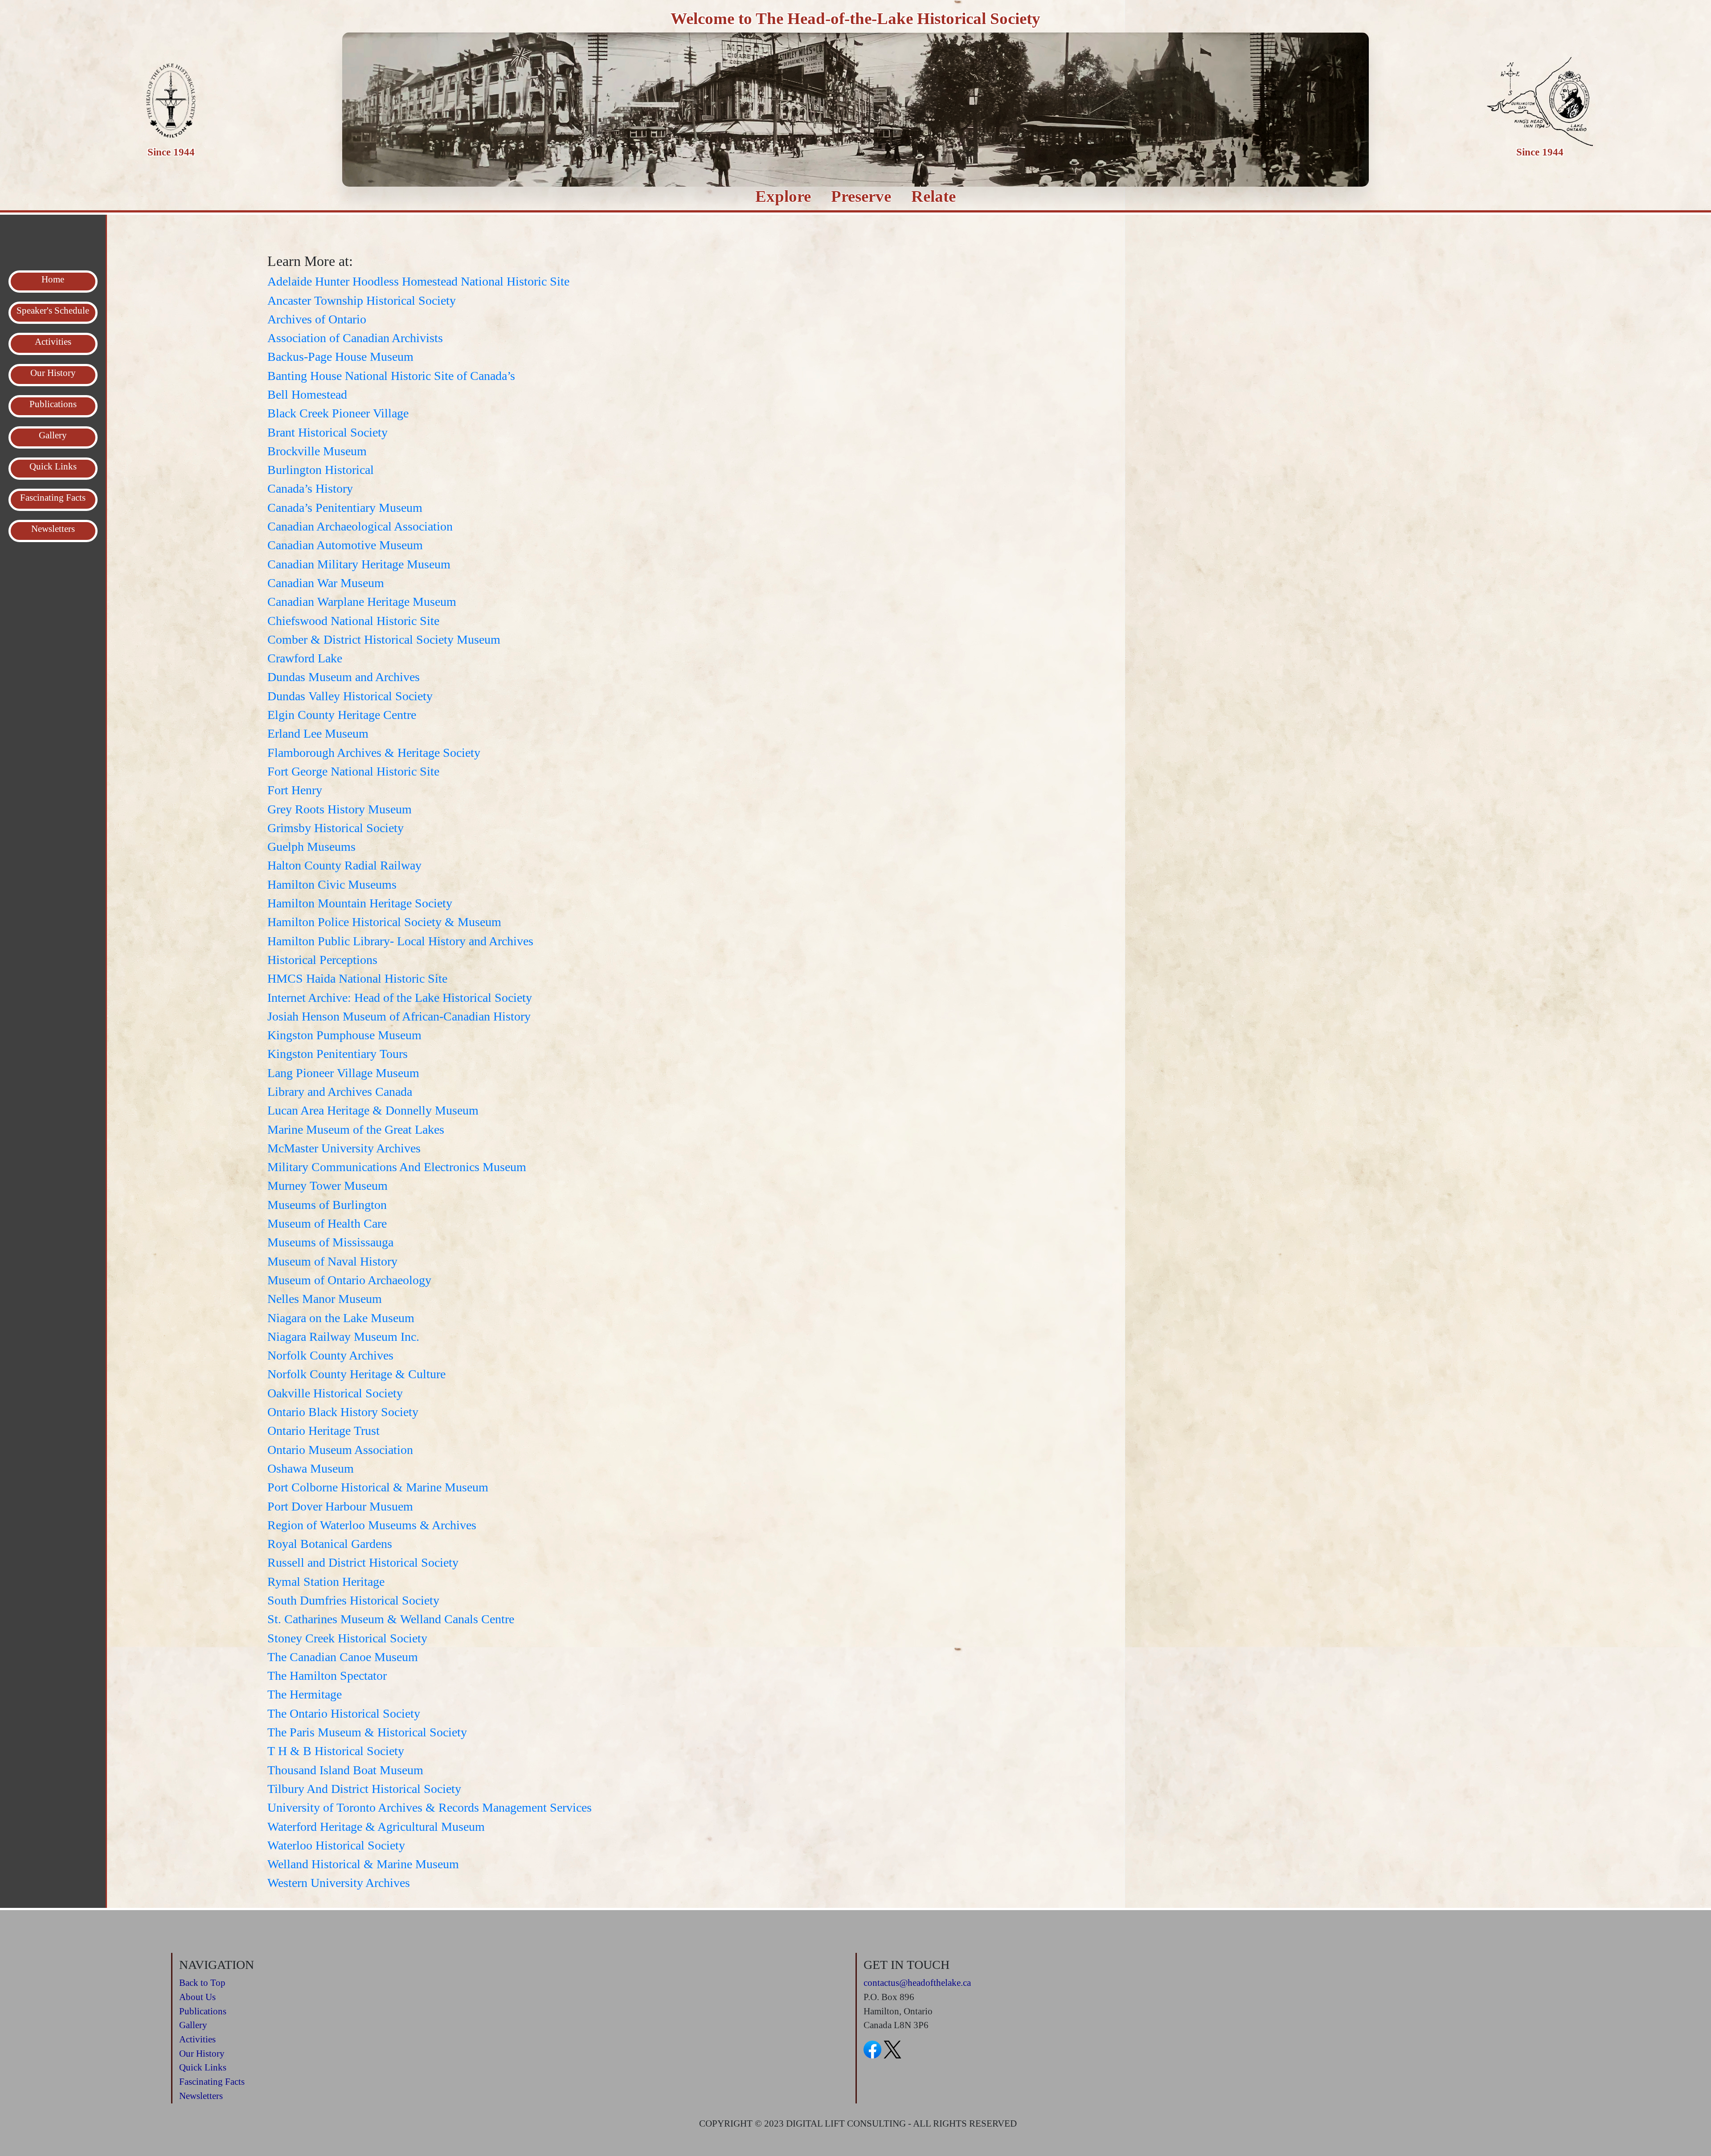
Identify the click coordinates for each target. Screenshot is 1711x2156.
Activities (197, 2039)
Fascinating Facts (212, 2082)
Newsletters (201, 2096)
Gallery (193, 2025)
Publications (203, 2011)
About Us (197, 1997)
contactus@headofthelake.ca (917, 1983)
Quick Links (203, 2067)
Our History (202, 2054)
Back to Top (202, 1983)
